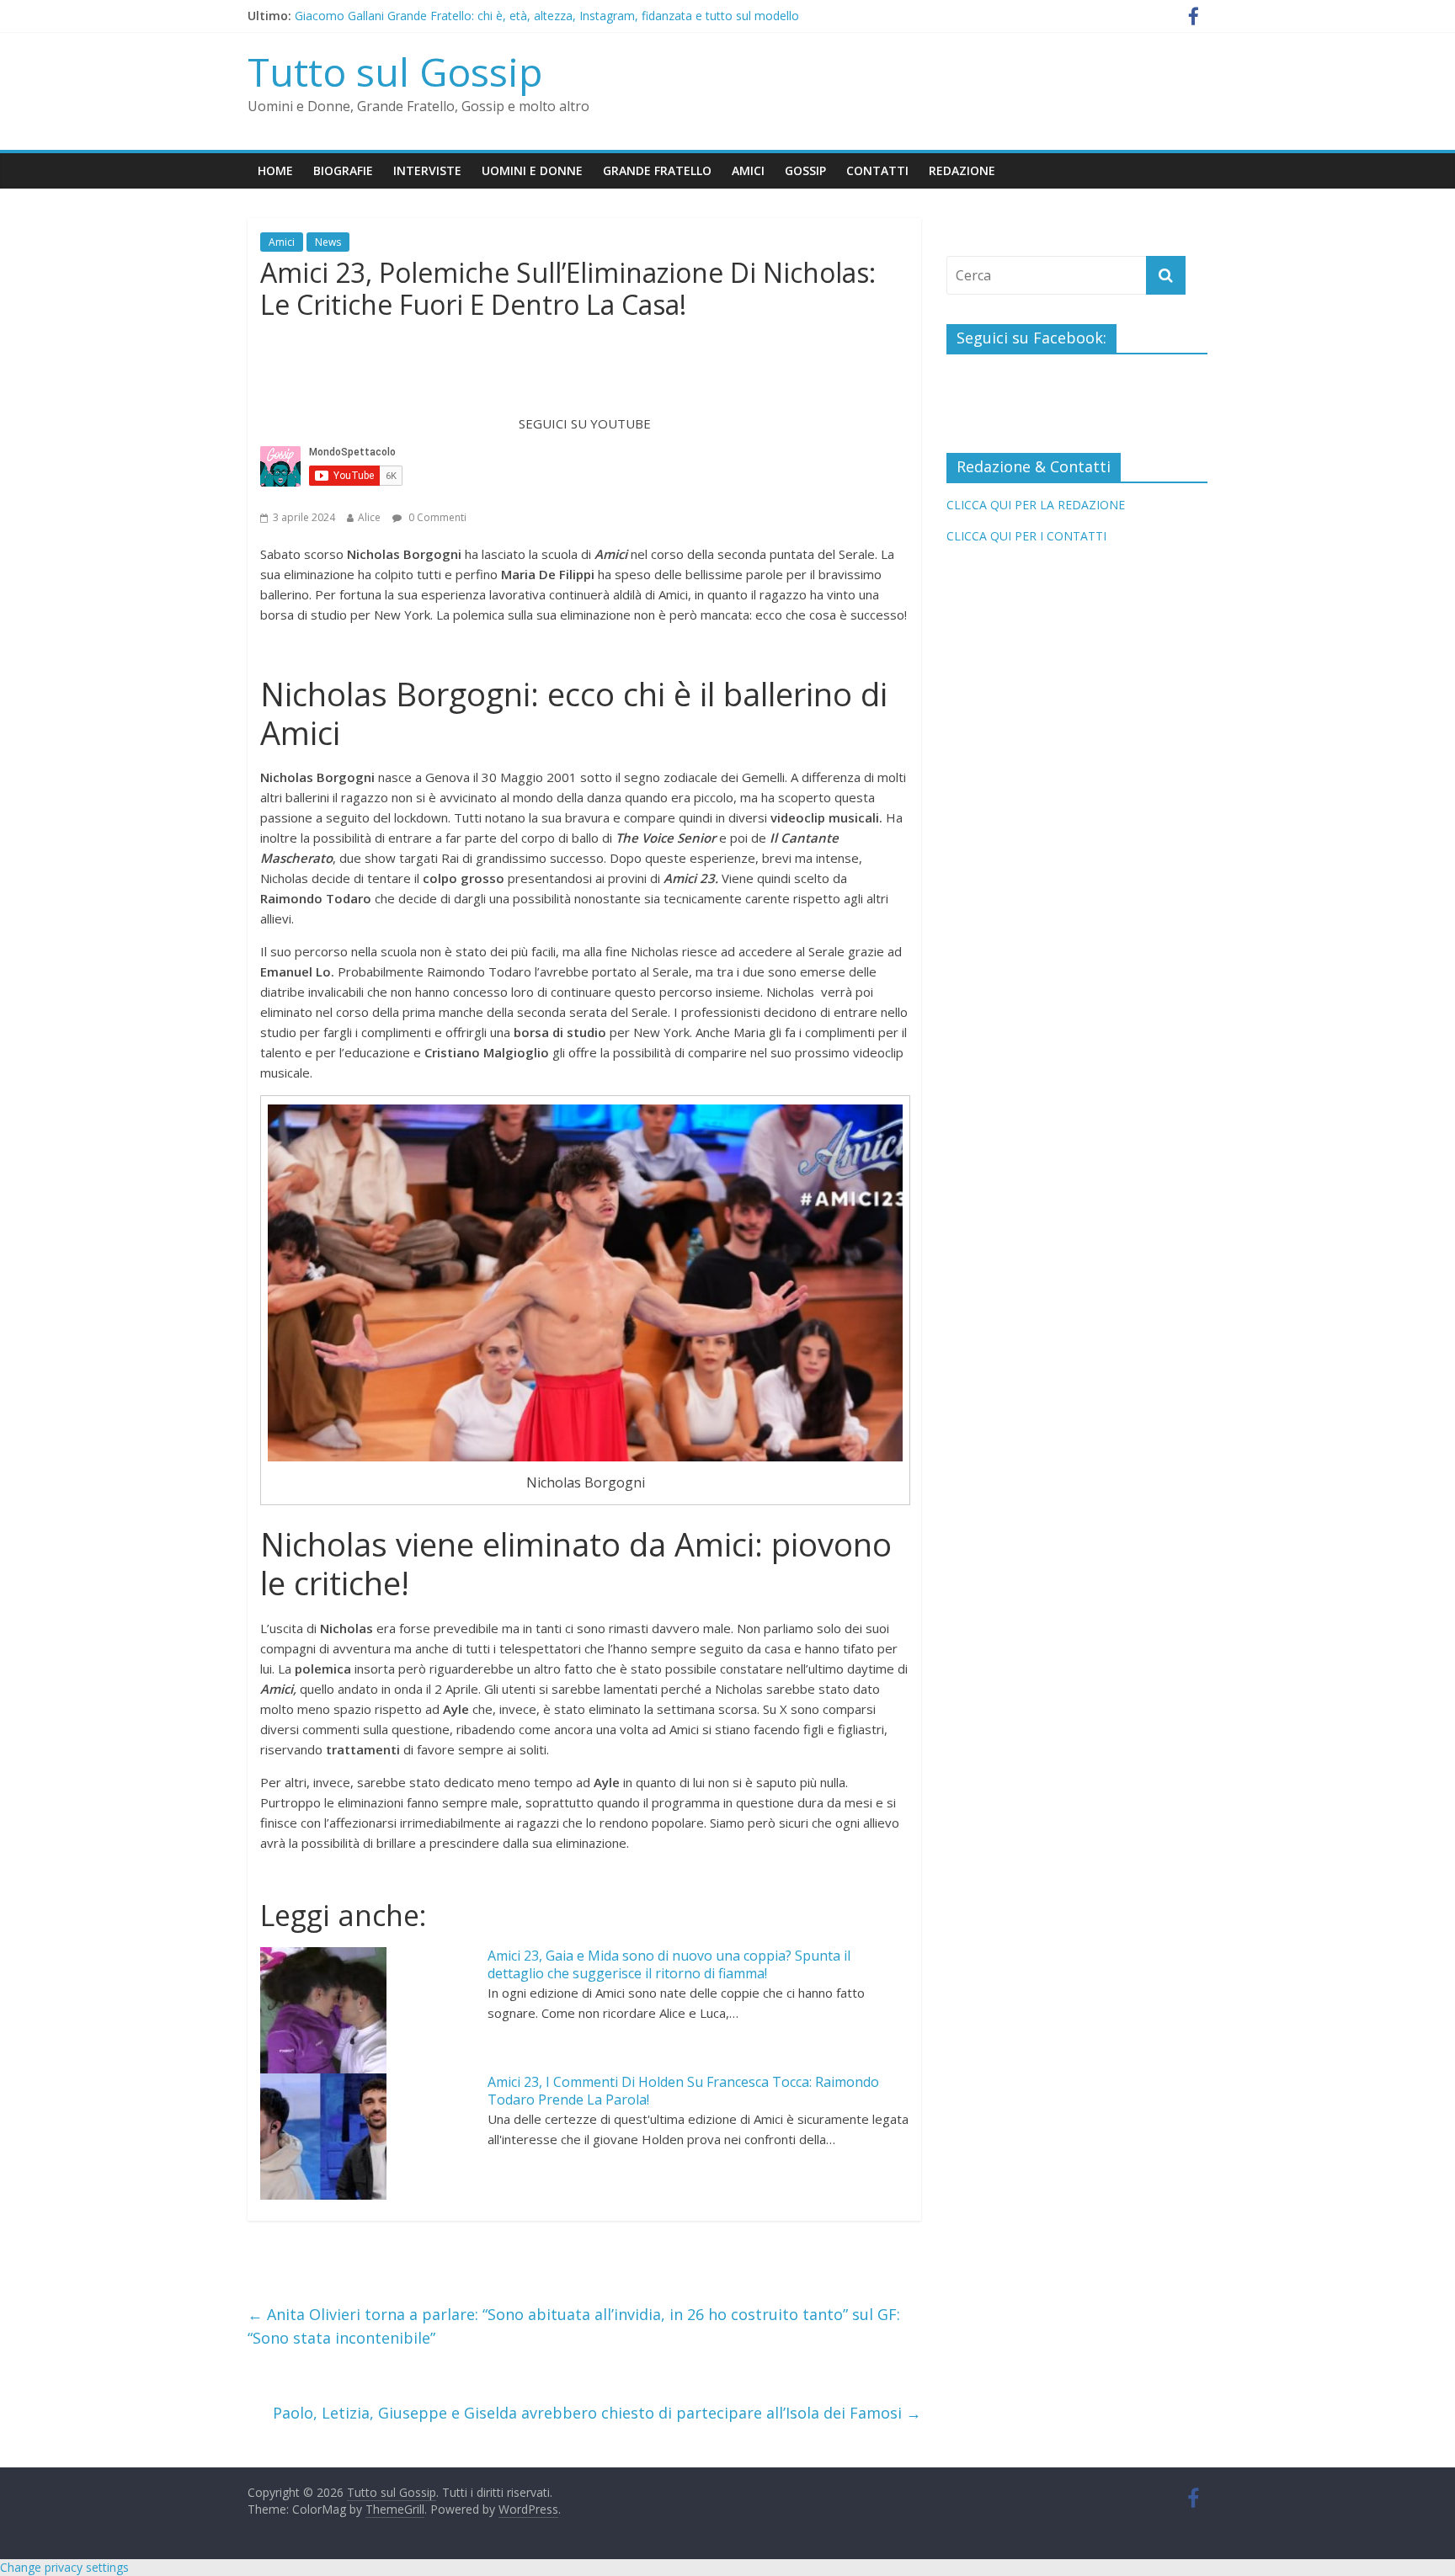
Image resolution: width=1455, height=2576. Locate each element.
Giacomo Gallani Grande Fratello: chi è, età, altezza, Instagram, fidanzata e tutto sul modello (547, 16)
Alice (369, 517)
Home (275, 170)
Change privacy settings (64, 2567)
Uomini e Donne (532, 170)
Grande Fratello (657, 170)
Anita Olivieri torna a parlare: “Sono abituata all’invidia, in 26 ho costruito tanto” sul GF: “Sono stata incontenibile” (574, 2326)
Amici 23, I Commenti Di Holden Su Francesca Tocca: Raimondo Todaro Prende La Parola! (683, 2091)
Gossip (805, 170)
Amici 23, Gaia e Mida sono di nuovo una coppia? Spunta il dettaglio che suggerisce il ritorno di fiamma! (669, 1964)
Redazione (962, 170)
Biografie (343, 170)
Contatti (877, 170)
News (328, 242)
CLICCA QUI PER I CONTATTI (1026, 536)
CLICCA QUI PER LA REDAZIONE (1036, 505)
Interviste (427, 170)
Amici (748, 170)
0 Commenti (436, 517)
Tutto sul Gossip (395, 72)
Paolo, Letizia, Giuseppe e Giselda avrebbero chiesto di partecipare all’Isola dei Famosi (597, 2413)
